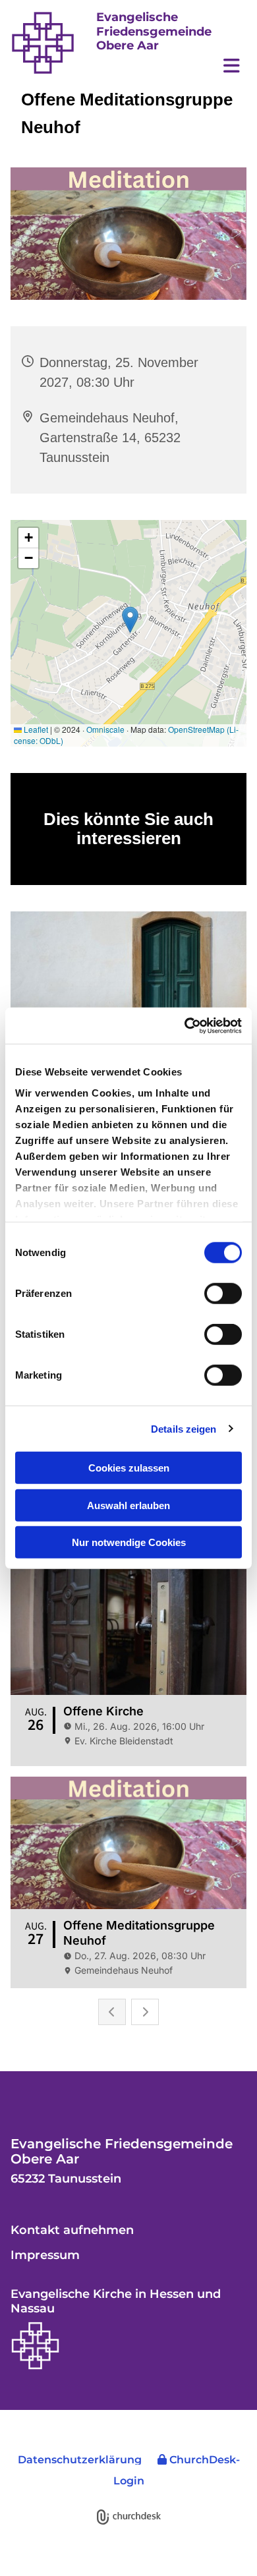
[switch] (223, 1294)
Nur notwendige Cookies (129, 1542)
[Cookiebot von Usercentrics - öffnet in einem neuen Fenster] (185, 1025)
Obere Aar (128, 45)
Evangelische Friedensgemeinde (154, 24)
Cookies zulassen (129, 1468)
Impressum (45, 2255)
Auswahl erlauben (128, 1505)
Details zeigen (184, 1428)
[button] (171, 66)
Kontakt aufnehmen (72, 2230)
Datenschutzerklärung (80, 2460)
